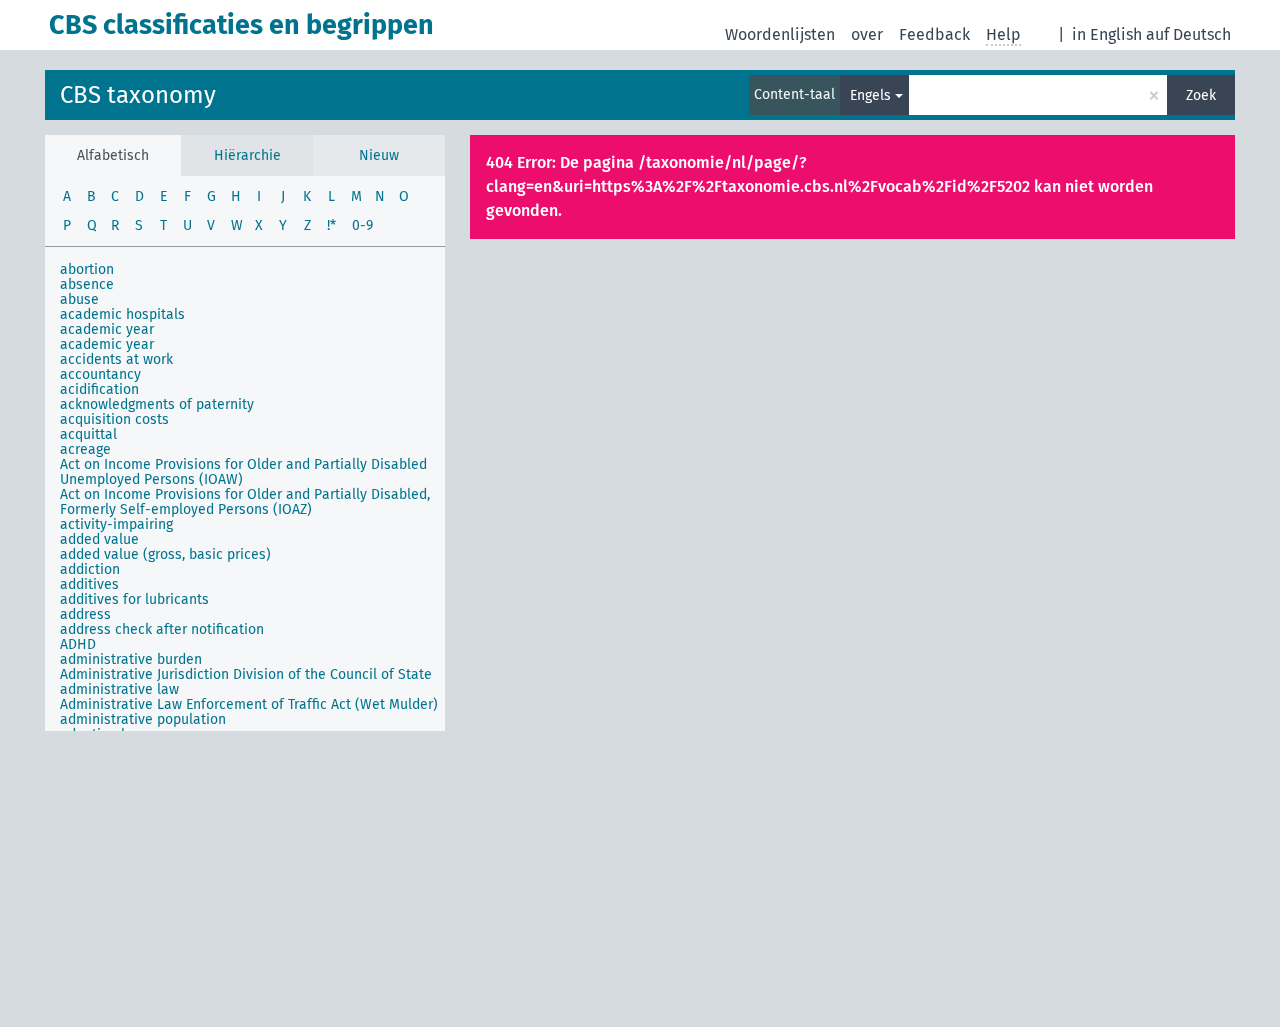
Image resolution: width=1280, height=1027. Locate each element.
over (867, 34)
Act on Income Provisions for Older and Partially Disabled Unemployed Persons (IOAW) (243, 472)
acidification (99, 389)
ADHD (78, 644)
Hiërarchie (247, 155)
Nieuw (379, 155)
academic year (107, 329)
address (85, 614)
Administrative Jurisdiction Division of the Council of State (246, 674)
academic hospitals (122, 314)
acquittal (88, 434)
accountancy (100, 374)
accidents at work (116, 359)
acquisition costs (114, 419)
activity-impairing (116, 524)
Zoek (1201, 95)
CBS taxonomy (138, 95)
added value (99, 539)
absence (87, 284)
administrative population (143, 719)
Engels (870, 95)
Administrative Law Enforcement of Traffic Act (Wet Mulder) (249, 704)
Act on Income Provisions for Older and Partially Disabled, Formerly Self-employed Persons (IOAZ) (245, 502)
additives (89, 584)
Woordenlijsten (780, 34)
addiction (90, 569)
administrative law (119, 689)
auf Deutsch (1188, 34)
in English (1107, 34)
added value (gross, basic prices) (165, 554)
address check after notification (162, 629)
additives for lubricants (134, 599)
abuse (79, 299)
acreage (85, 449)
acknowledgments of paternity (157, 404)
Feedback (934, 34)
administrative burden (131, 659)
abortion (87, 269)
